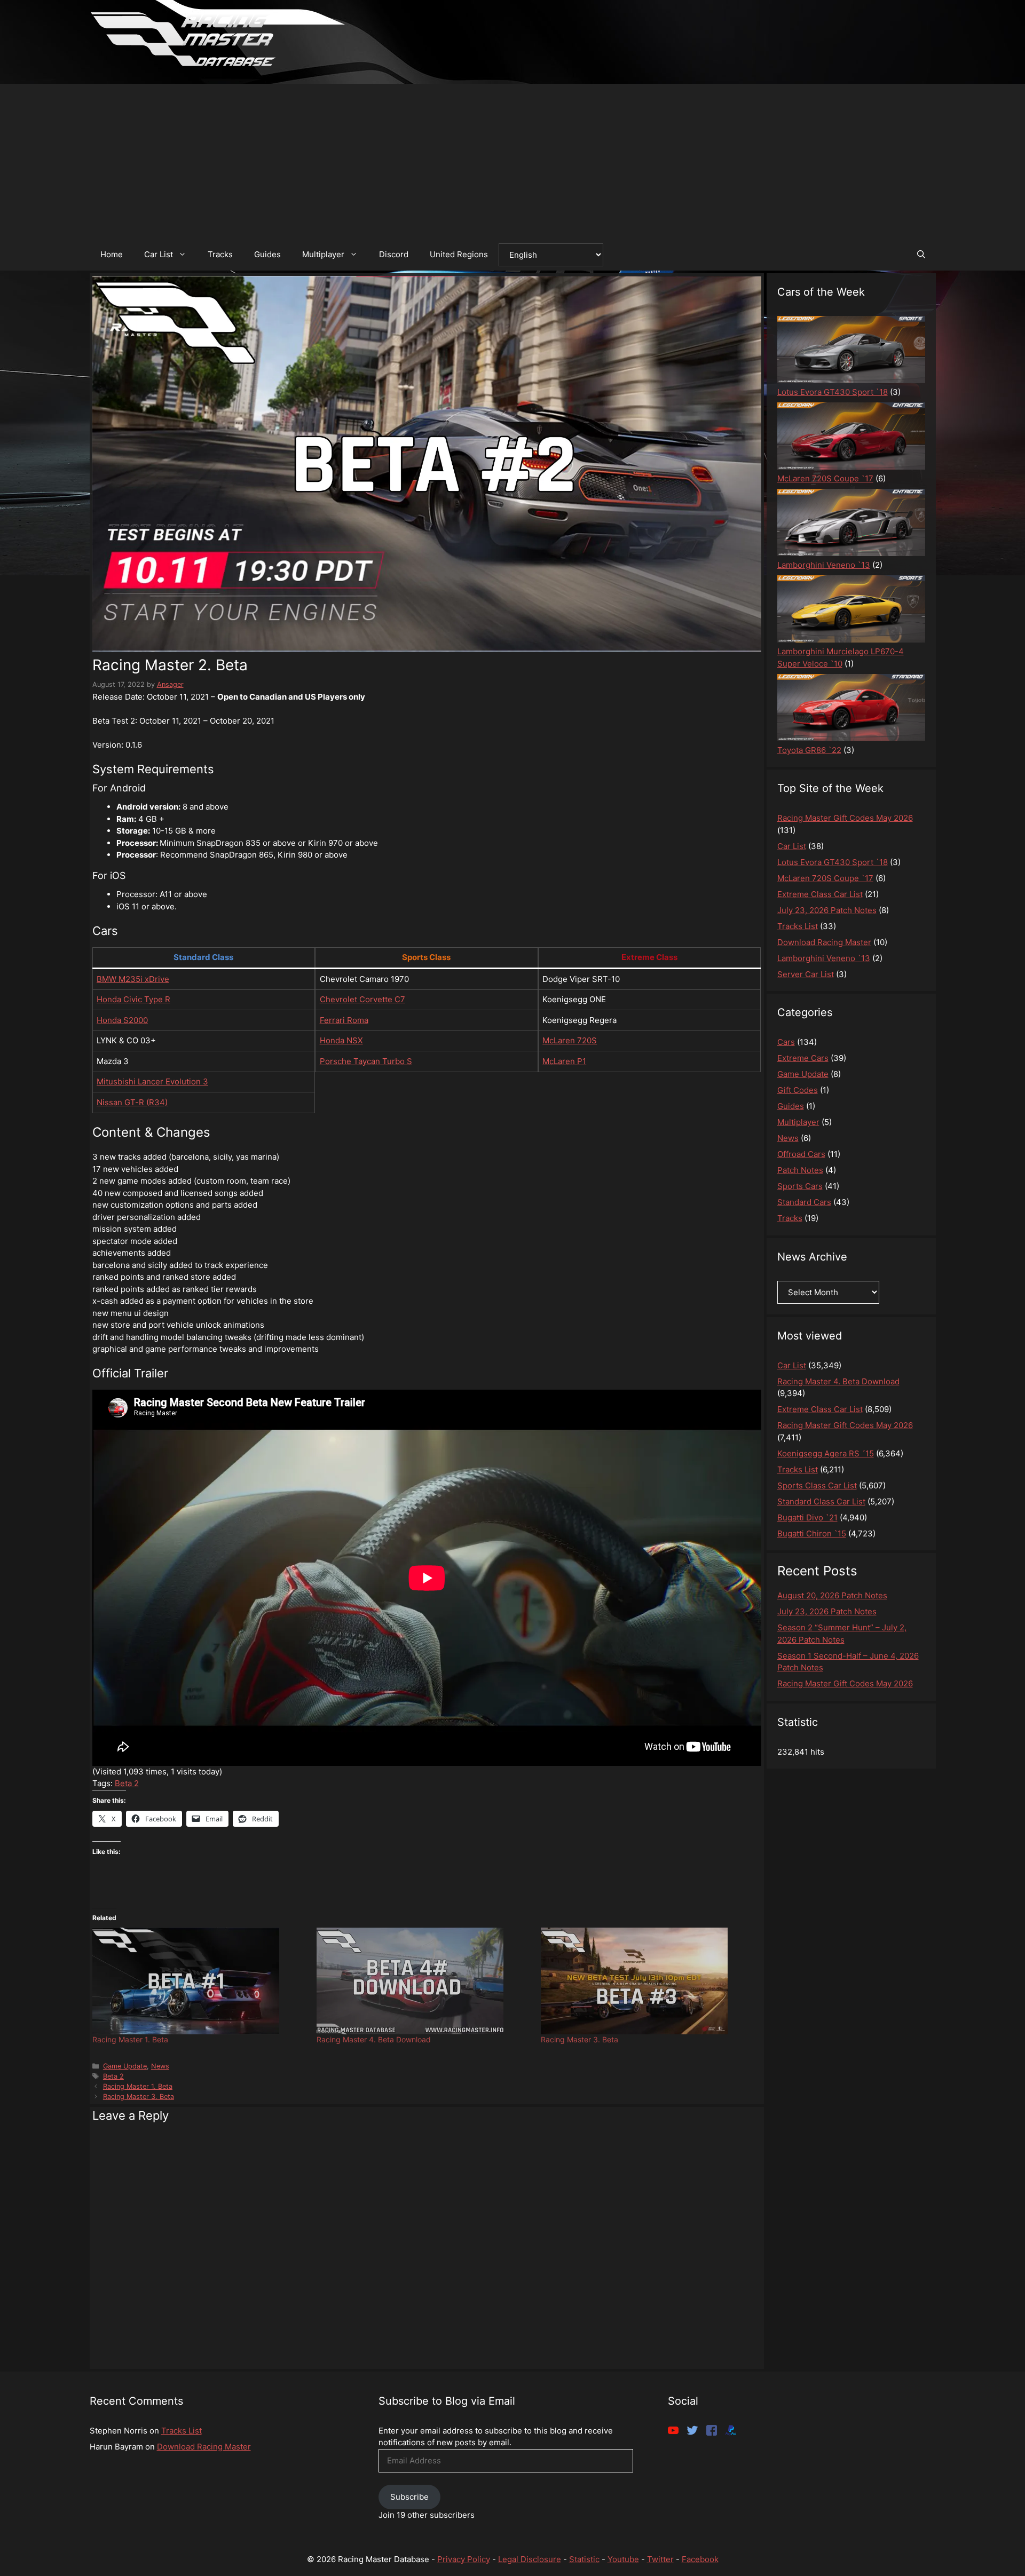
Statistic (584, 2559)
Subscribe (409, 2497)
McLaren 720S (570, 1040)
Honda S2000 (122, 1020)
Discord (394, 254)
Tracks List (182, 2431)
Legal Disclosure (530, 2559)
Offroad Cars (801, 1154)
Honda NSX (341, 1040)
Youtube (623, 2559)
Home (112, 254)
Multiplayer (323, 254)
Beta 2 (127, 1783)
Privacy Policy (464, 2559)
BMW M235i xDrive (133, 979)
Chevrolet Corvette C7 (362, 999)
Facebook (700, 2559)
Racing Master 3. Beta (579, 2039)
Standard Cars (804, 1202)
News (160, 2066)
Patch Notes (800, 1170)
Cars (786, 1042)
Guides (267, 254)
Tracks (220, 254)
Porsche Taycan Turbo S (366, 1061)
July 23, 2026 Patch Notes (827, 1611)
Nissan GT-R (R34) (132, 1102)
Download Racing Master (204, 2447)
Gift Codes (798, 1090)
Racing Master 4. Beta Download (374, 2039)
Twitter (660, 2559)
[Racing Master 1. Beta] (199, 1981)
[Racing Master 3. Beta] (648, 1981)
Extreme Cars (803, 1058)
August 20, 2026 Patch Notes (832, 1595)
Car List (159, 254)
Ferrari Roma (344, 1020)
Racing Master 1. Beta (130, 2039)
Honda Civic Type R (133, 999)
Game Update (125, 2066)
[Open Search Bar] (921, 255)
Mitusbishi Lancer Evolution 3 (152, 1081)
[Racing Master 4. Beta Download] (423, 1981)
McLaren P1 (564, 1061)
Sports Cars (800, 1186)
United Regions (459, 254)
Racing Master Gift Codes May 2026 (845, 1683)
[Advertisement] (512, 158)
